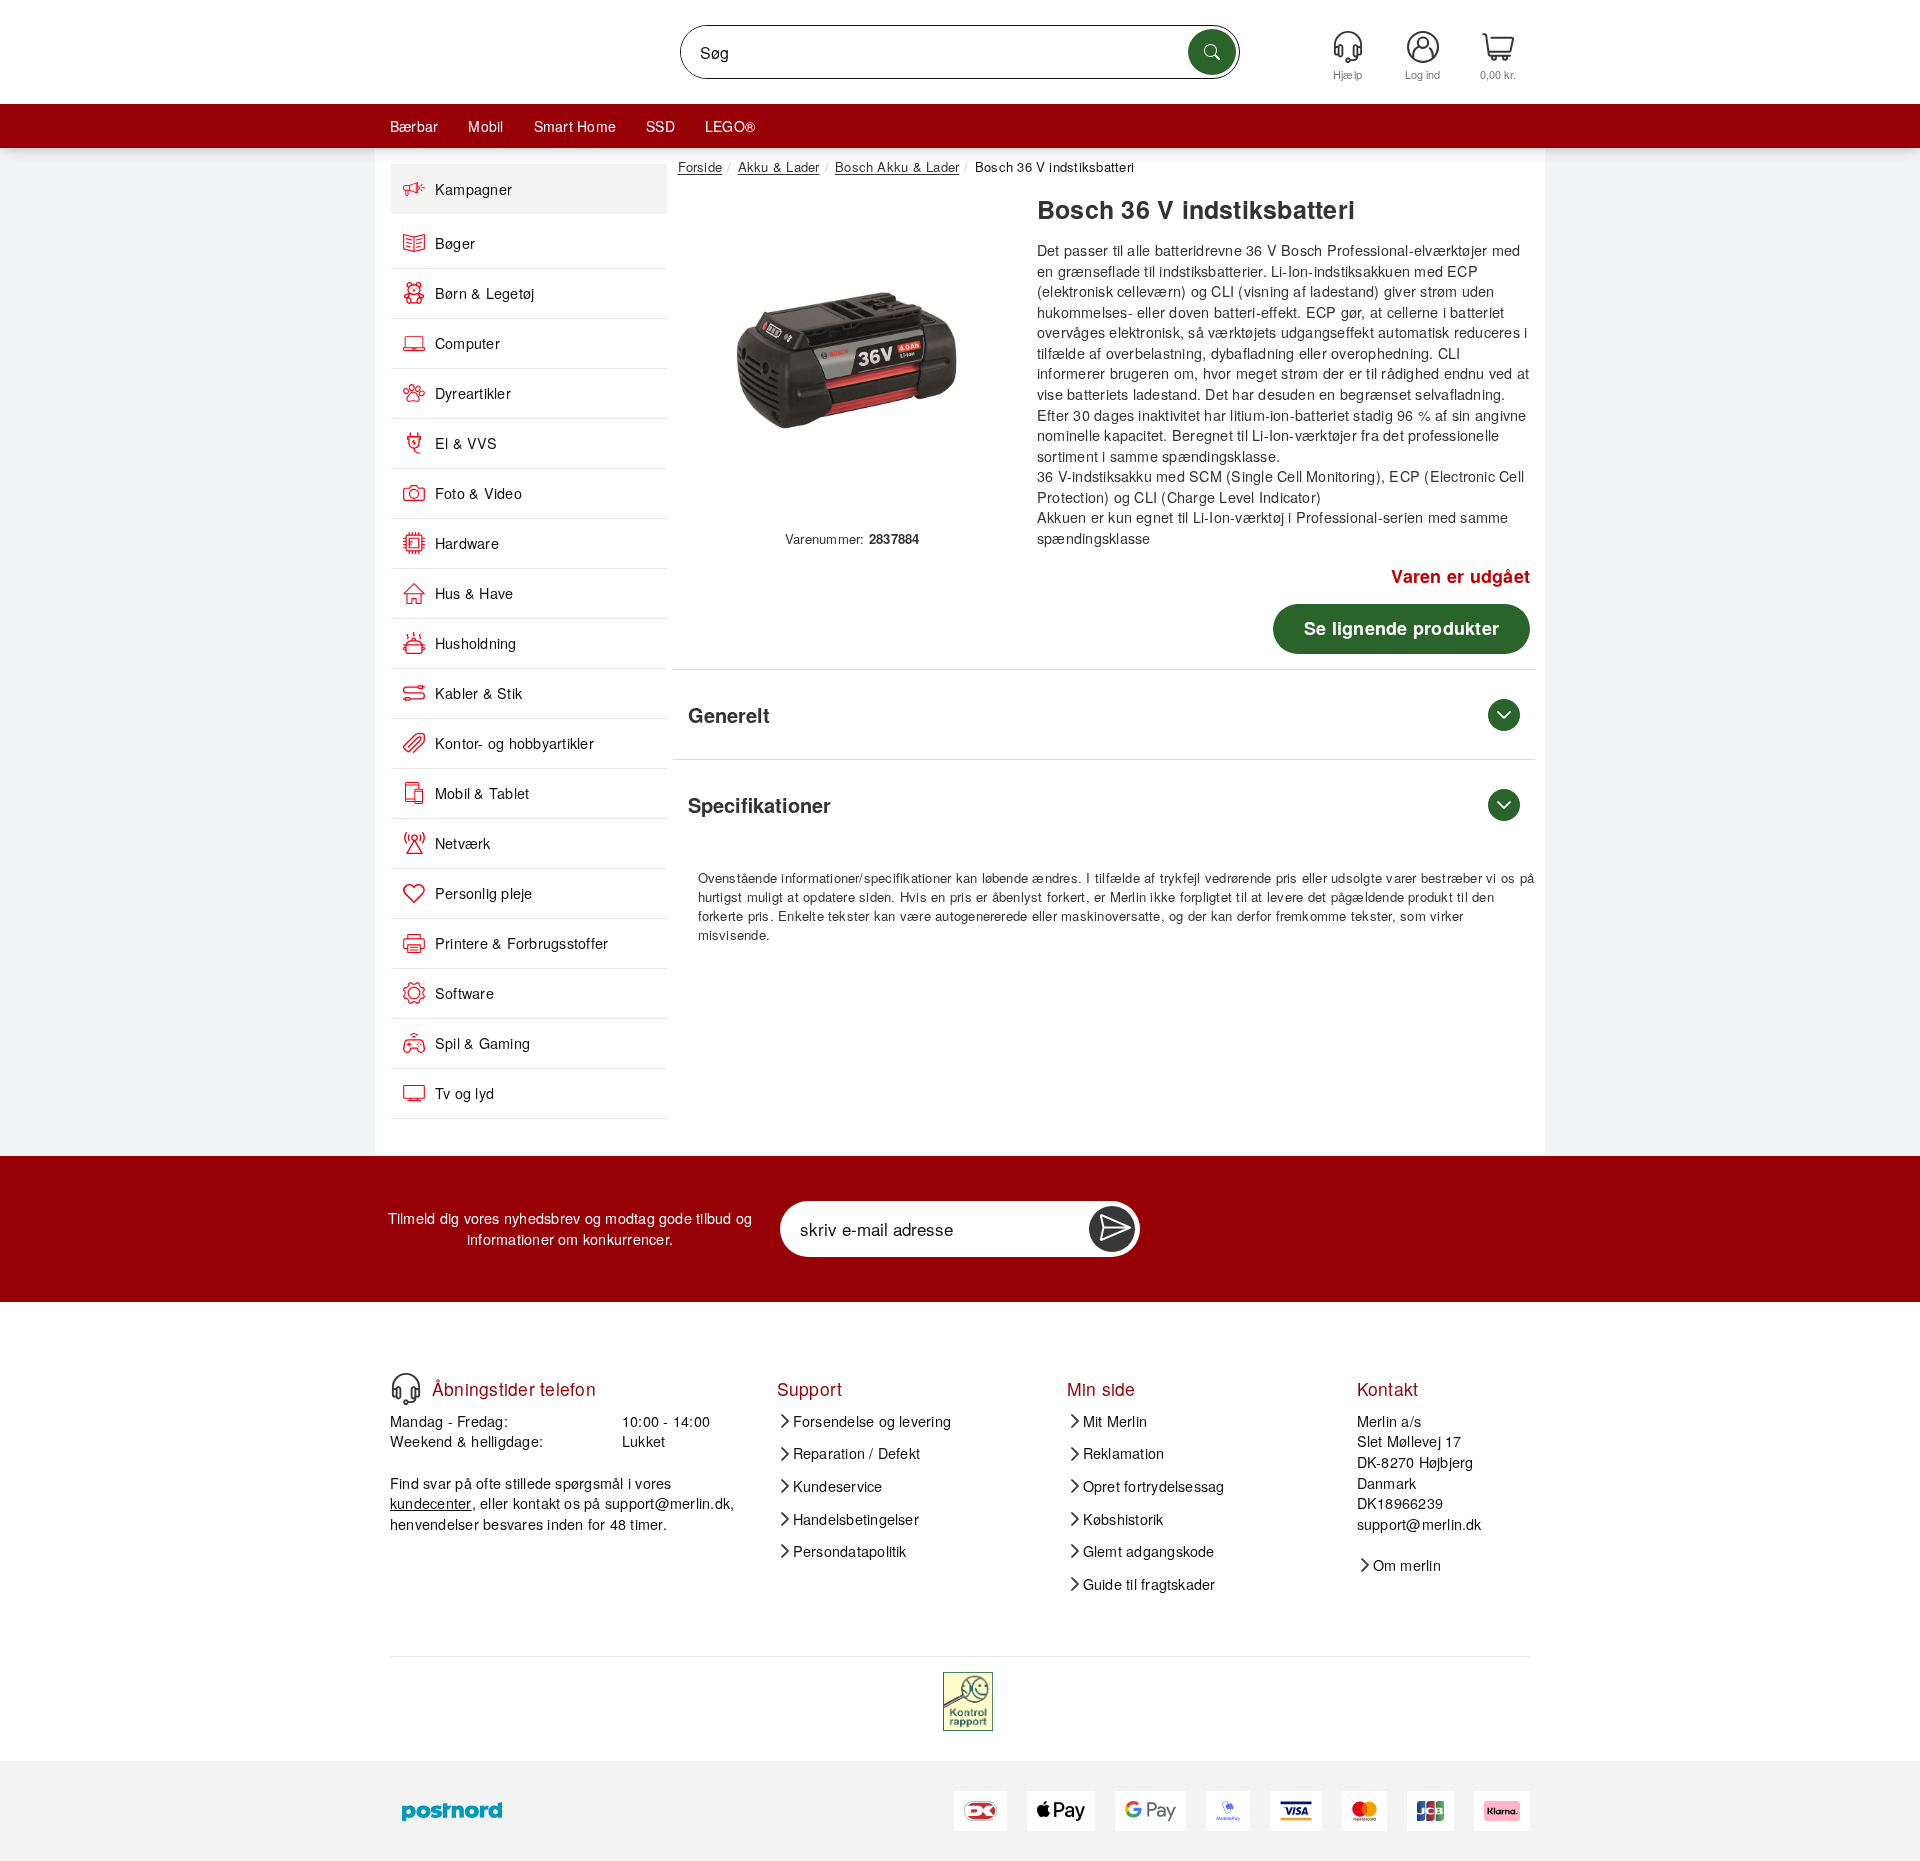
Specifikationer (759, 804)
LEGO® (730, 126)
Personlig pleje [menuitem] (484, 893)
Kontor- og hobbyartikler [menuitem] (514, 743)
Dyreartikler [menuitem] (473, 393)
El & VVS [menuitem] (466, 443)
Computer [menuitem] (467, 343)
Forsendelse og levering (872, 1421)
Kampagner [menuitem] (473, 189)
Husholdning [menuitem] (476, 643)
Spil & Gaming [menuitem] (482, 1043)
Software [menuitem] (464, 993)
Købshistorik (1123, 1519)
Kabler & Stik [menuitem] (478, 693)
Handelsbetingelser (856, 1519)
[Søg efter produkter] (1212, 52)
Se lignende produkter (1401, 628)
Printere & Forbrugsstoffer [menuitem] (521, 943)
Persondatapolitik (850, 1551)
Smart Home (575, 126)
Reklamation (1124, 1453)
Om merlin (1407, 1565)
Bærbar (414, 126)
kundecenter (431, 1502)
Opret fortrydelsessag (1154, 1486)
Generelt (729, 714)
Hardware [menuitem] (467, 543)
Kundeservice (838, 1486)
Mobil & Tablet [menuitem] (482, 793)
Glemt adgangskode (1149, 1551)
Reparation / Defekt (857, 1453)
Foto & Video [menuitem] (478, 493)
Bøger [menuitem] (455, 243)
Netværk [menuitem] (463, 843)
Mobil (485, 126)
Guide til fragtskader (1149, 1584)
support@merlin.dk (667, 1502)
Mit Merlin (1115, 1421)
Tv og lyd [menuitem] (464, 1093)
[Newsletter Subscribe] (1112, 1229)
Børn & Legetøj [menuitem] (484, 293)
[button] (845, 358)
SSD (660, 126)
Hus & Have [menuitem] (474, 593)
